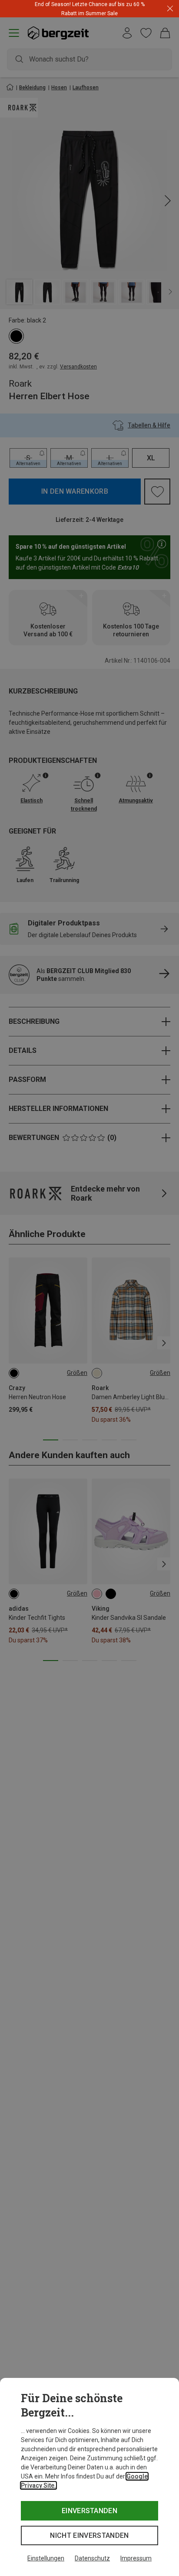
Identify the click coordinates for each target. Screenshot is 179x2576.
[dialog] (89, 2477)
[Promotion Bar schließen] (170, 9)
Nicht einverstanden (89, 2535)
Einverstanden (89, 2511)
